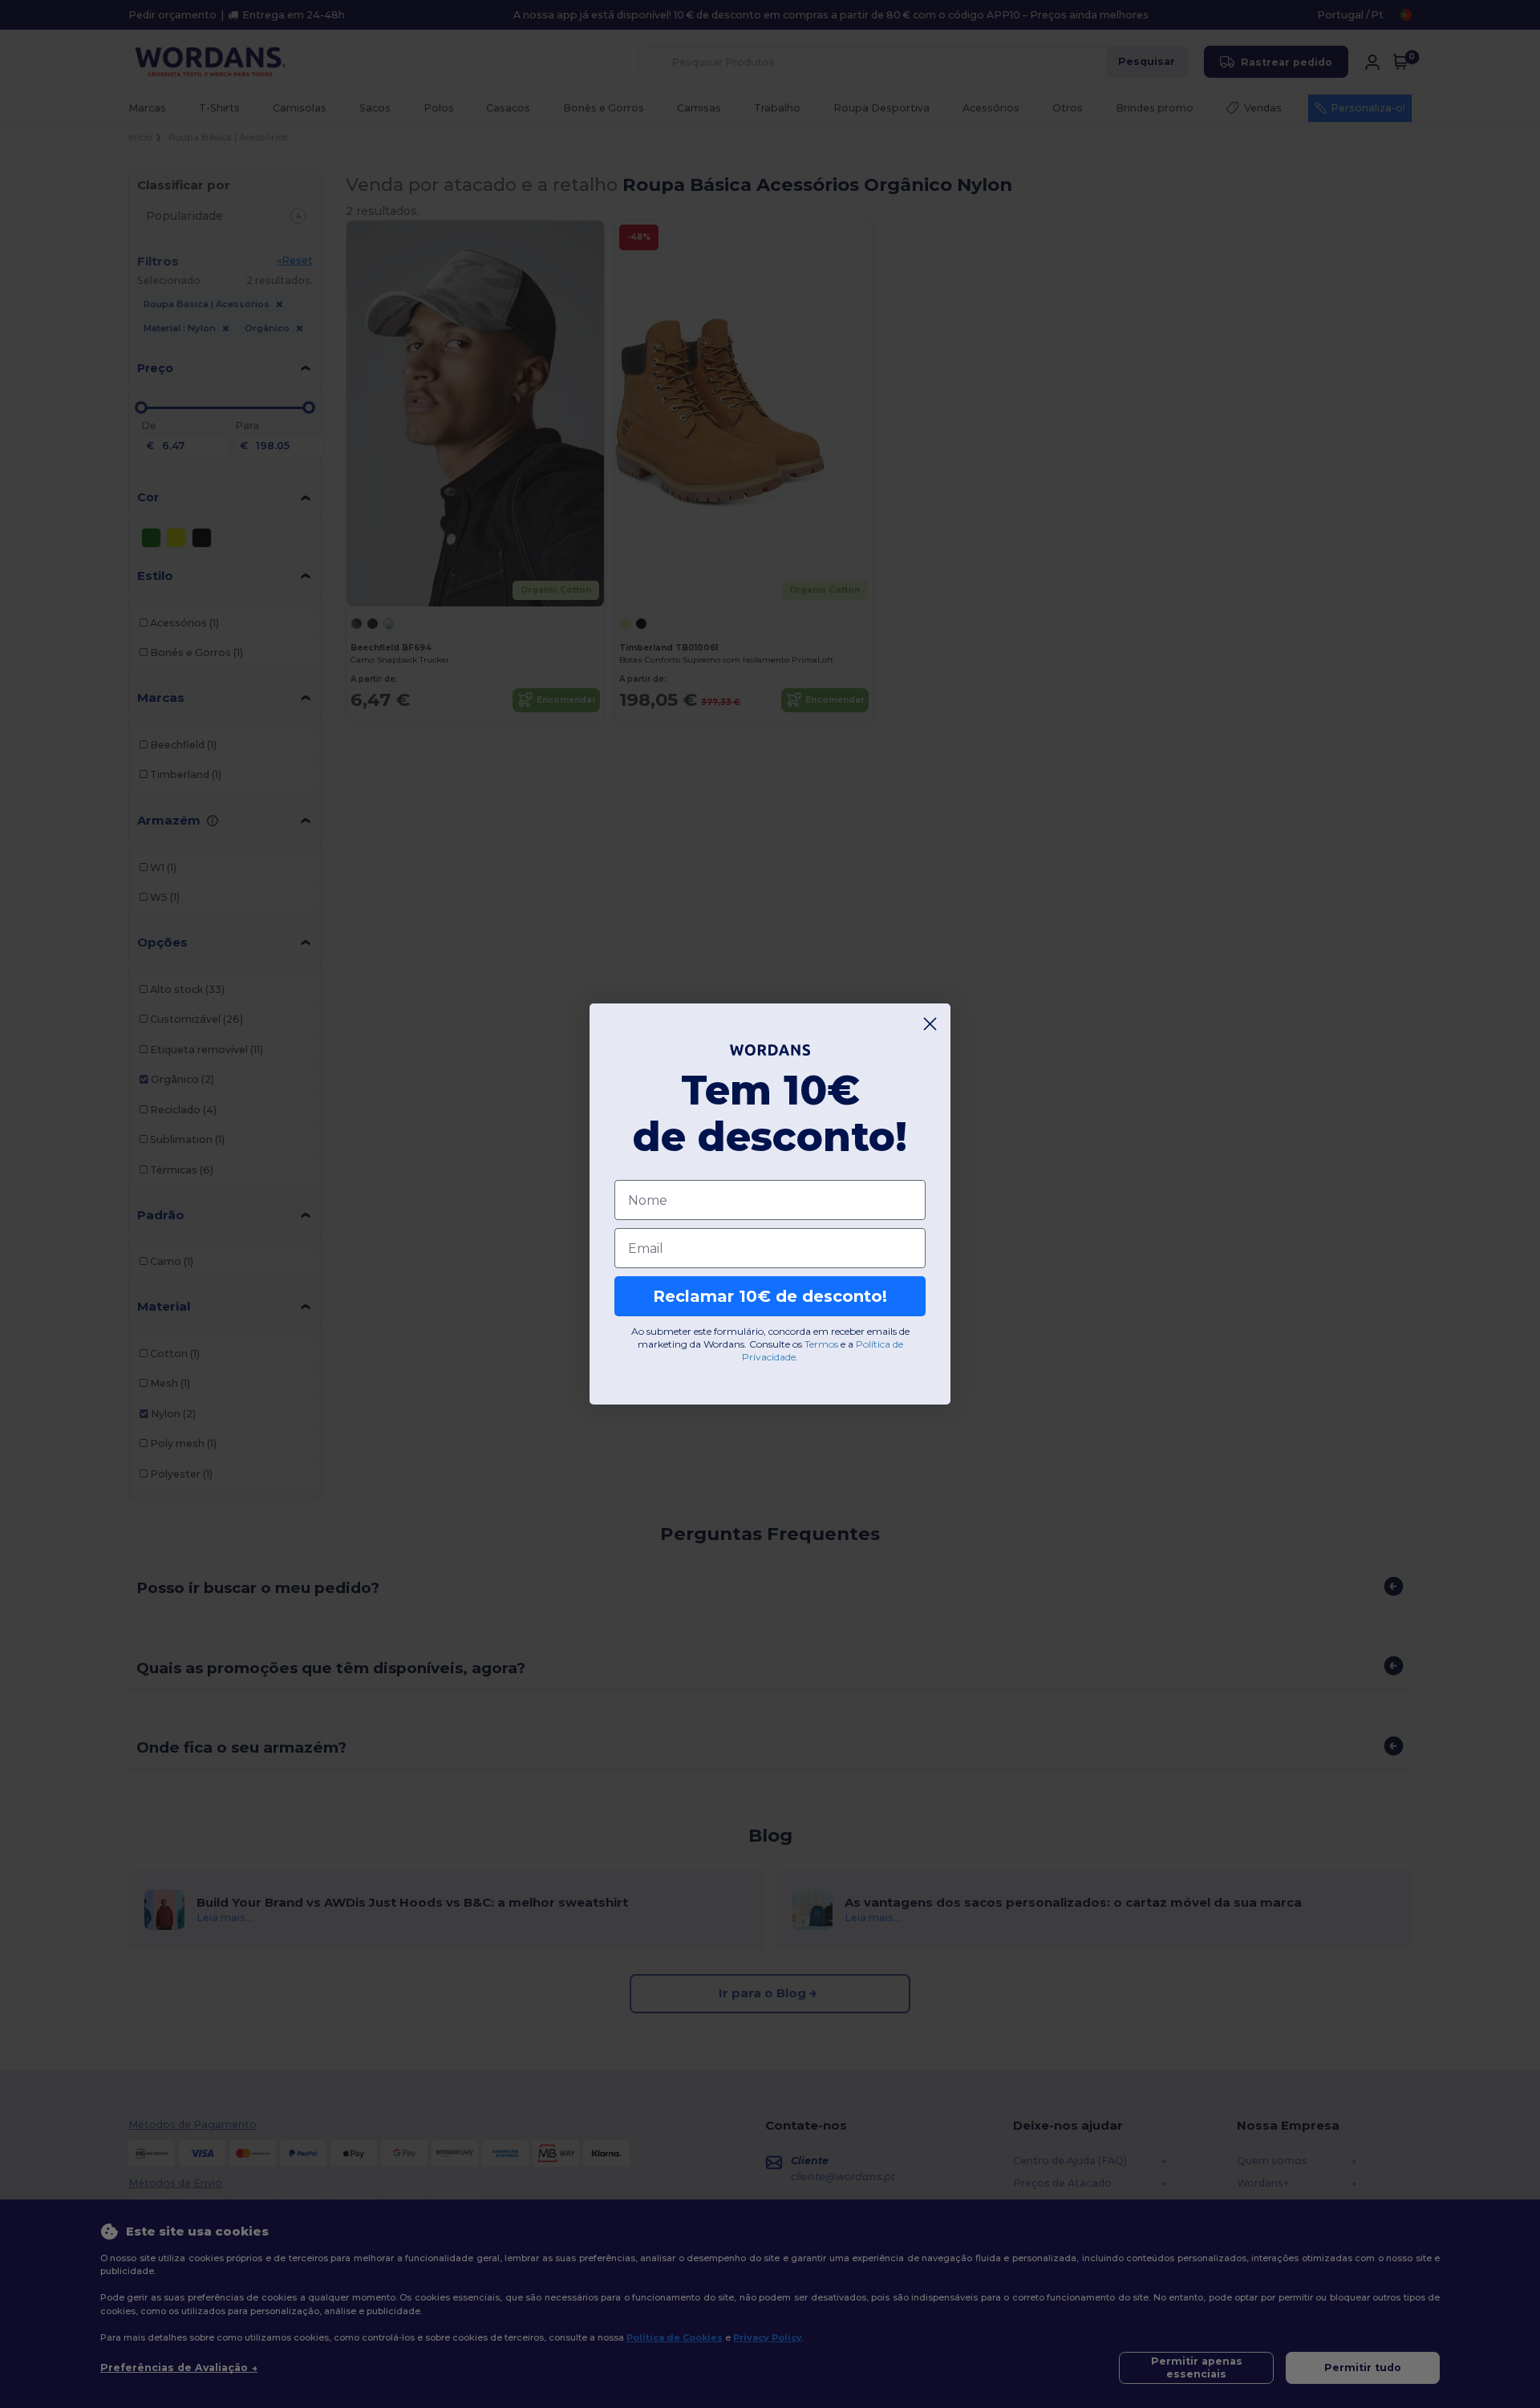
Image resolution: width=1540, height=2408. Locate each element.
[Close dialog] (930, 1024)
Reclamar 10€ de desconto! (770, 1297)
